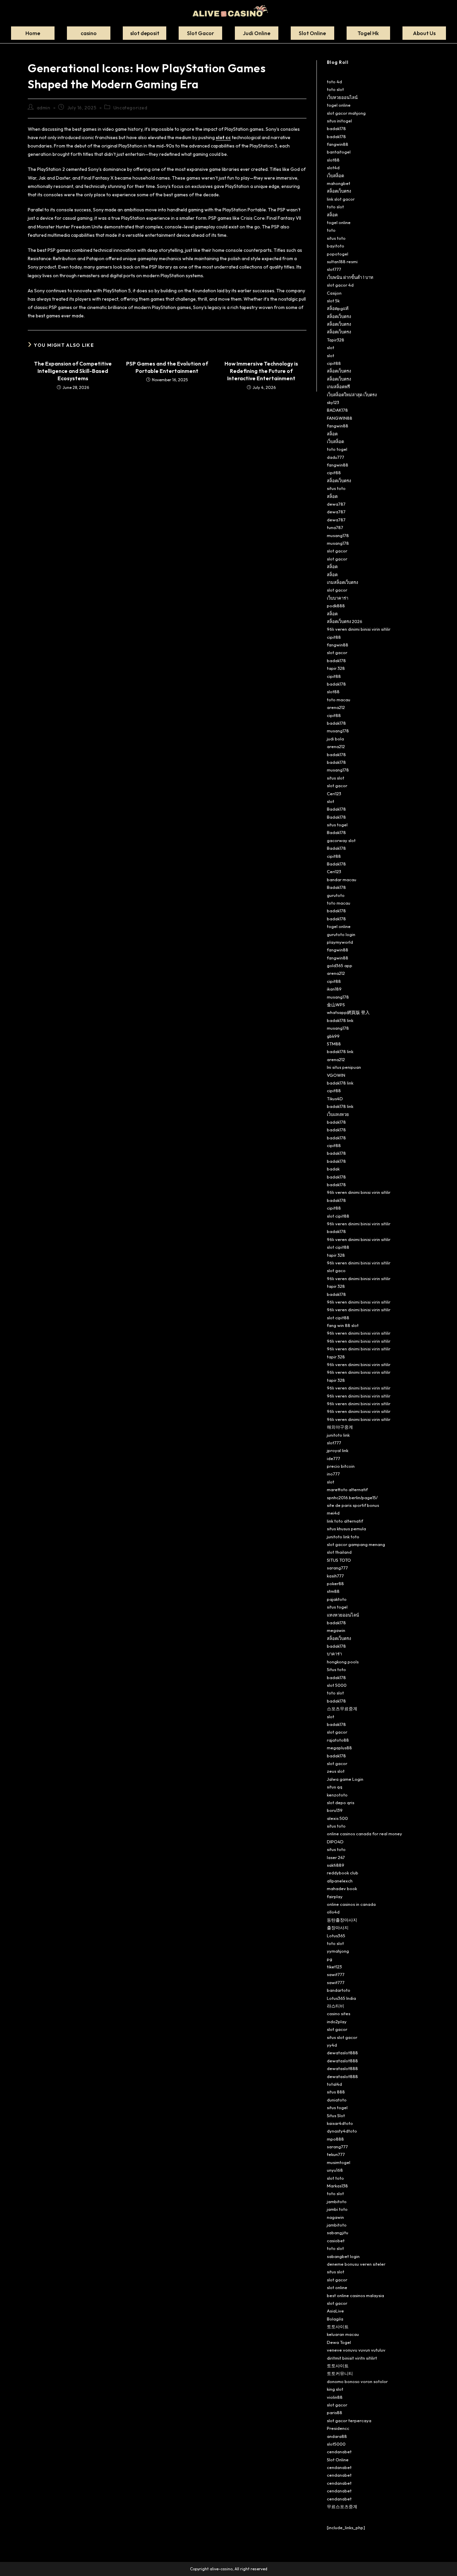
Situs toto (336, 1669)
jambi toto (337, 2209)
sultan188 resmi (342, 262)
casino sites (339, 2014)
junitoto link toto (343, 1537)
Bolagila (335, 2319)
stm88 (333, 1591)
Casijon (334, 293)
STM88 (334, 1044)
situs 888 (336, 2092)
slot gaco (336, 1270)
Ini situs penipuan (344, 1067)
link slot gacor (341, 199)
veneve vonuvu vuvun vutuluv (356, 2350)
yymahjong (338, 1951)
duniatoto (337, 2100)
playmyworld (340, 942)
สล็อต (332, 215)
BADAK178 (337, 410)
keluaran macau (343, 2334)
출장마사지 (338, 1928)
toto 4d (334, 82)
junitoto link (338, 1435)
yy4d (332, 2045)
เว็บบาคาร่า (338, 598)
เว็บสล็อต (335, 176)
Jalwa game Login (345, 1779)
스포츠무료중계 (342, 1709)
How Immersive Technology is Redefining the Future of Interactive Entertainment (261, 371)
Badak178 (336, 809)
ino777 (333, 1474)
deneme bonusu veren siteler (356, 2264)
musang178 (338, 535)
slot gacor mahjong (346, 113)
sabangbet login (343, 2256)
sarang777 (337, 1568)
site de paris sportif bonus (353, 1505)
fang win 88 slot (343, 1325)
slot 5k (333, 301)
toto (331, 230)
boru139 (335, 1810)
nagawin (335, 2217)
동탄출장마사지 (342, 1920)
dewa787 (336, 504)
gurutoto (336, 895)
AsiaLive (335, 2311)
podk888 (336, 606)
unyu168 (335, 2170)
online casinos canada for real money (364, 1834)
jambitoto (337, 2201)
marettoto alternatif (347, 1489)
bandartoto (339, 1990)
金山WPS (336, 1005)
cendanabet (339, 2452)
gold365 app (340, 965)
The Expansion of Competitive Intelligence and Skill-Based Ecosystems (73, 371)
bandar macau (342, 880)
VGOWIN (336, 1075)
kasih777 (335, 1576)
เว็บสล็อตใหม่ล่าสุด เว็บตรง (352, 395)
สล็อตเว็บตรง (339, 191)
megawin (336, 1630)
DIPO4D (335, 1842)
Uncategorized (130, 108)
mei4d (333, 1513)
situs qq (335, 1787)
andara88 (337, 2436)
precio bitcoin (341, 1466)
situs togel (337, 825)
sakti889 (336, 1865)
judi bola (335, 739)
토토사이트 (338, 2327)
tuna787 (335, 527)
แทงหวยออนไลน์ (343, 1615)
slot (331, 347)
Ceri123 (334, 794)
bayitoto (336, 246)
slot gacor (337, 551)
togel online (339, 105)
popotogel (338, 254)
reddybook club (343, 1873)
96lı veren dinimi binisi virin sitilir (359, 629)
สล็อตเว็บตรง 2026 (345, 621)
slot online (337, 2287)
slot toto (335, 2178)
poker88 (335, 1583)
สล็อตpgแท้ (338, 308)
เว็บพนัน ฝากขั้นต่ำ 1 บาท (350, 277)
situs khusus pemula (346, 1529)
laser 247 (336, 1857)
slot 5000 (337, 1685)
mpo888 (335, 2139)
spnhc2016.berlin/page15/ (352, 1498)
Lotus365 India (341, 1998)
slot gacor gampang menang (356, 1544)
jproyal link (338, 1450)
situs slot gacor (342, 2037)
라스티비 (336, 2006)
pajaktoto (337, 1599)
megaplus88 (339, 1748)
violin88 (335, 2397)
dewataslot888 (342, 2053)
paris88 (335, 2412)
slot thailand (339, 1552)
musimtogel (339, 2162)
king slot (335, 2389)
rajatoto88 (338, 1740)
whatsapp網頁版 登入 (348, 1012)
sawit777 (336, 1974)
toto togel (337, 449)
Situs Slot (336, 2116)
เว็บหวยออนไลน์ (342, 97)
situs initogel (339, 121)
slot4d (333, 168)
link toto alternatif (345, 1521)
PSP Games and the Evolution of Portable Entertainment (167, 367)
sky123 (333, 402)
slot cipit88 (338, 1216)
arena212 (336, 707)
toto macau (339, 700)
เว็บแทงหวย (338, 1114)
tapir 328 (336, 668)
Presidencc (338, 2428)
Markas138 (337, 2186)
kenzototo (337, 1795)
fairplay (335, 1896)
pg (330, 1959)
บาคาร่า (334, 1654)
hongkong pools (343, 1662)
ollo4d (333, 1912)
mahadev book (342, 1888)
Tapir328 (336, 340)
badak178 (336, 128)
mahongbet (339, 183)
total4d (334, 2084)
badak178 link (340, 1020)
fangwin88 (338, 144)
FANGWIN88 (340, 418)
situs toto (336, 238)
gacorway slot (341, 840)
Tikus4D (335, 1099)
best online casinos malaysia (355, 2295)
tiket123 (334, 1967)
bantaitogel (339, 152)
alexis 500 (337, 1818)
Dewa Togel (339, 2342)
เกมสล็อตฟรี (338, 387)
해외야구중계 (340, 1427)
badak (333, 1169)
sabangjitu (338, 2233)
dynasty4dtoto (342, 2131)
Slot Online (338, 2460)
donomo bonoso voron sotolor (357, 2381)
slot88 (333, 160)
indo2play (337, 2022)
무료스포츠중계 (342, 2506)
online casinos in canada (351, 1904)
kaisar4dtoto (340, 2123)
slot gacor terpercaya (349, 2420)
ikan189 (334, 989)
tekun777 (336, 2154)
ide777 (334, 1458)
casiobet (336, 2241)
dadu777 (336, 457)
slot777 (334, 269)
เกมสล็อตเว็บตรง (342, 582)
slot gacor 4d (340, 285)
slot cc (223, 137)
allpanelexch (340, 1881)
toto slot (335, 89)
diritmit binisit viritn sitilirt (352, 2358)
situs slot (336, 778)
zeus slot (336, 1771)
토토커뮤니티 (340, 2373)
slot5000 (336, 2444)
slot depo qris (341, 1802)
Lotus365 (336, 1936)
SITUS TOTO (339, 1560)
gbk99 (333, 1036)
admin (44, 108)
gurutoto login (341, 934)
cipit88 (334, 363)
